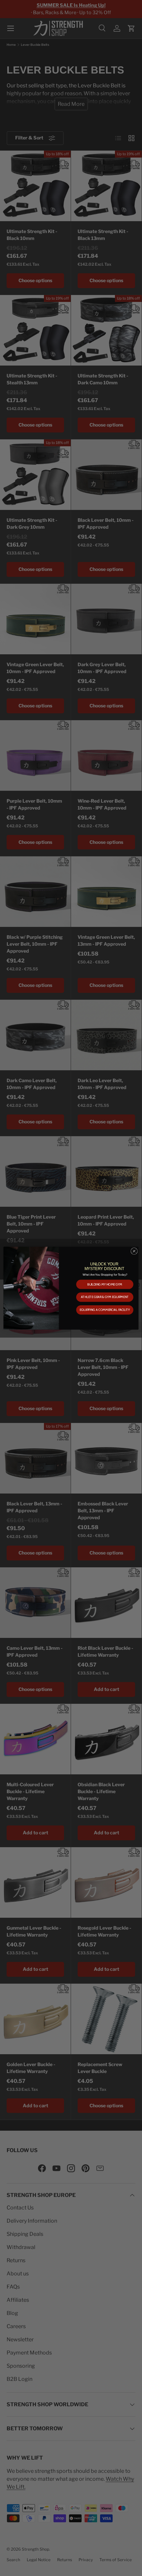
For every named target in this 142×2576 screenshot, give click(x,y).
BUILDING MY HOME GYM (105, 1284)
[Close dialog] (134, 1251)
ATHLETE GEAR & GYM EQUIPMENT (105, 1297)
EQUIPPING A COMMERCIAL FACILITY (105, 1310)
